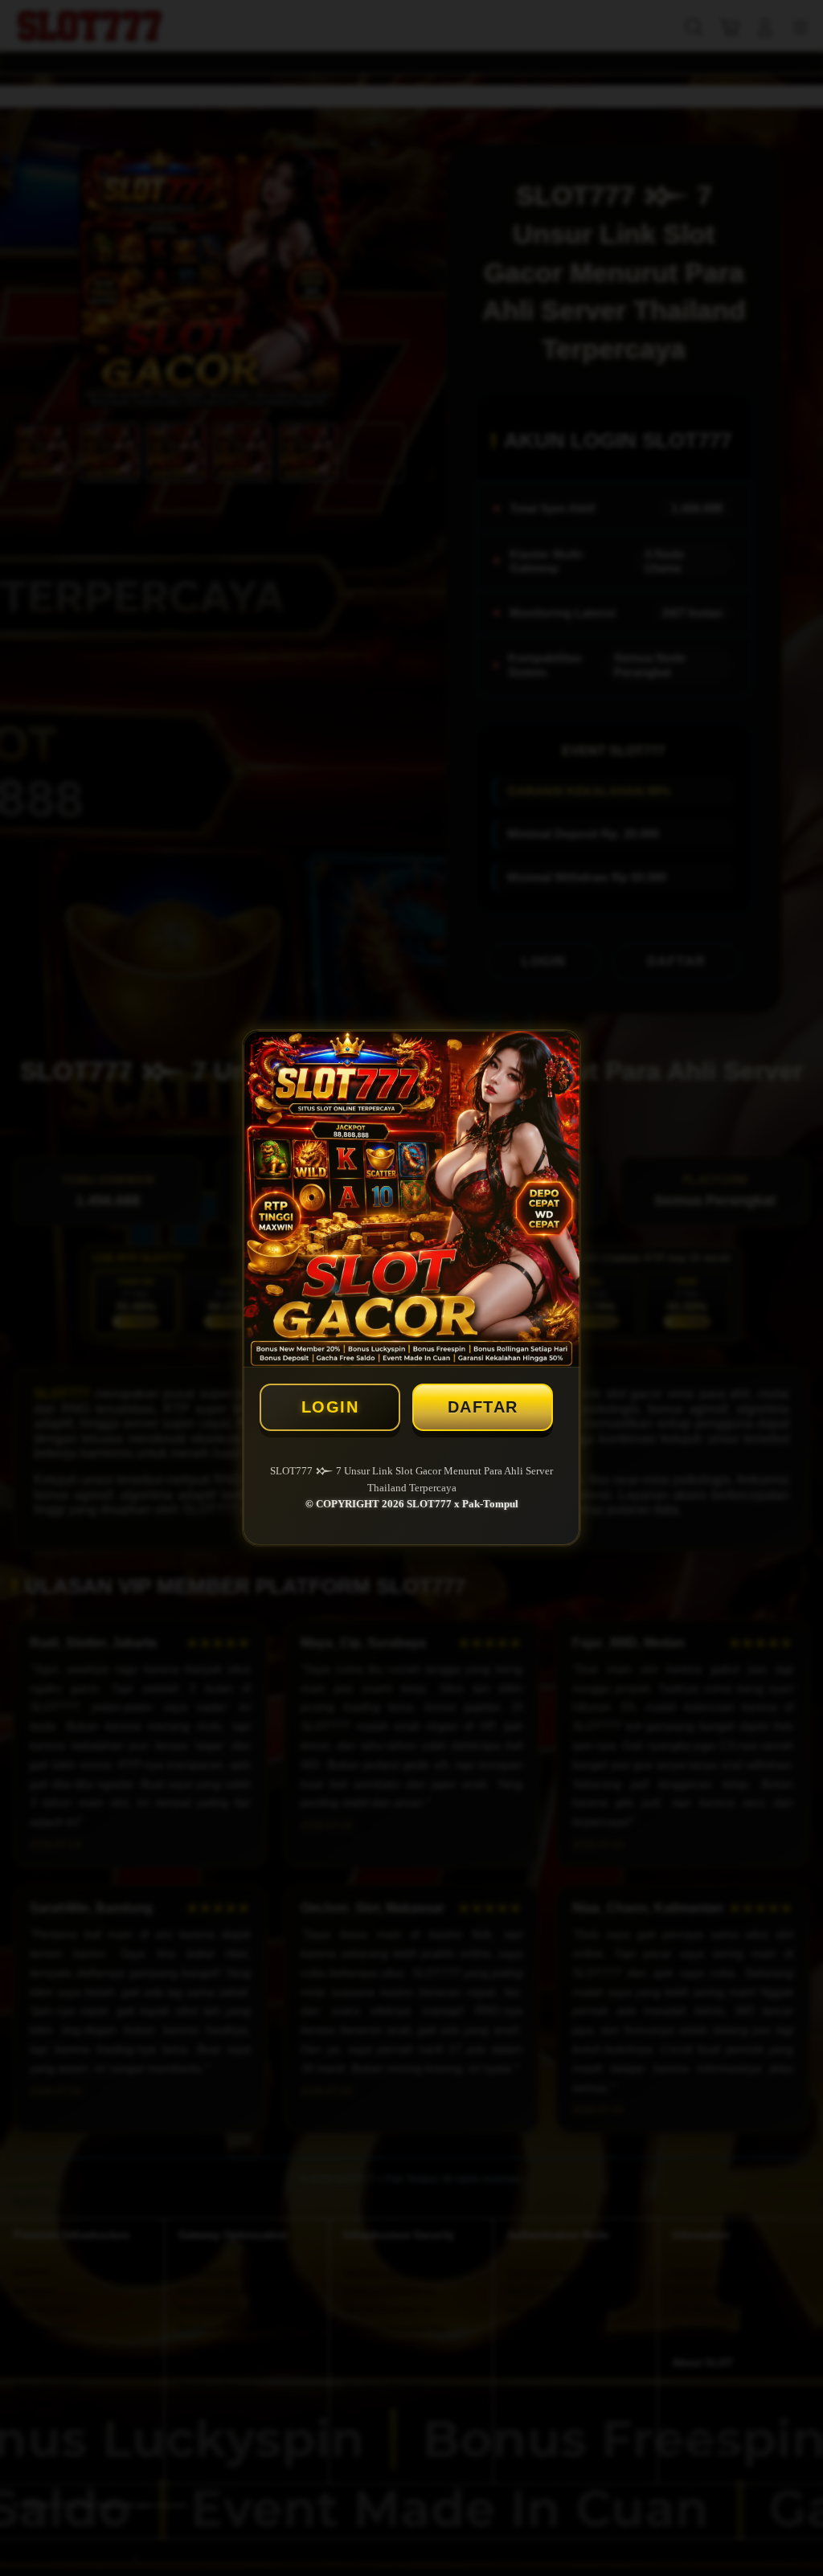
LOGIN (330, 1407)
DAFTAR (483, 1407)
